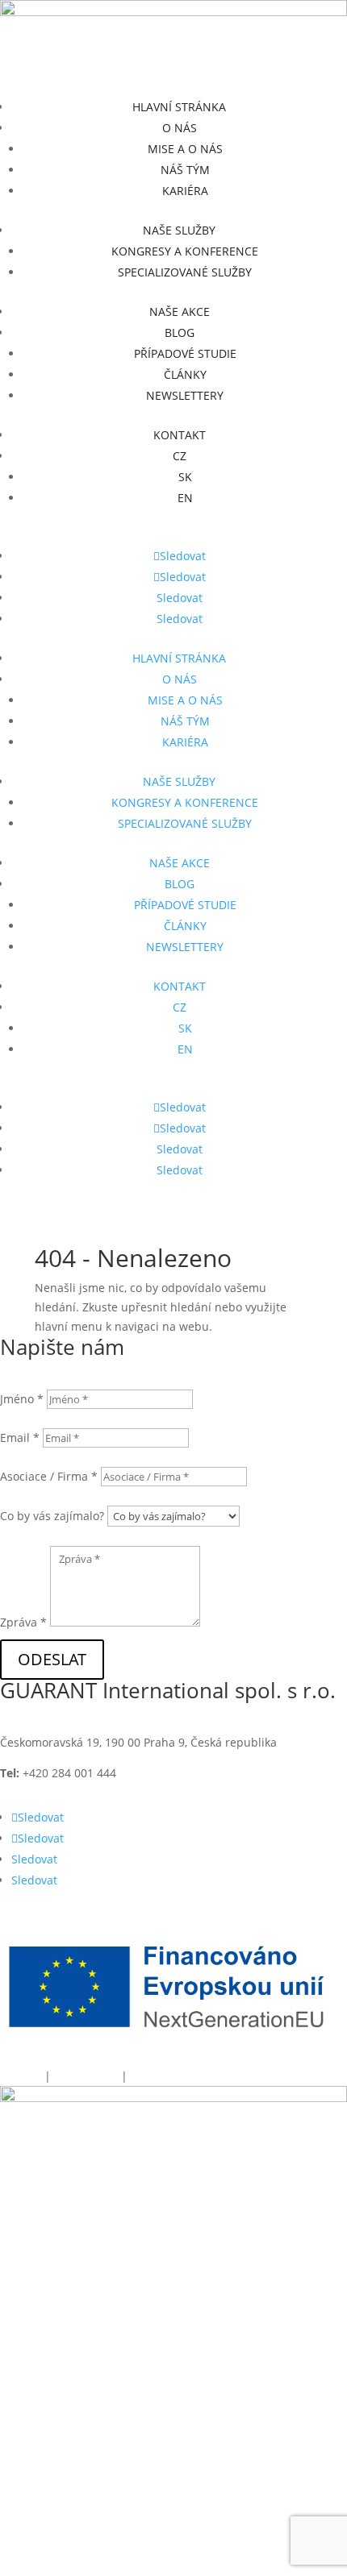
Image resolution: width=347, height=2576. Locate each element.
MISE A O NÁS (185, 149)
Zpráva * (23, 1622)
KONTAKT (180, 435)
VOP (140, 2076)
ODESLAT (52, 1659)
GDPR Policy (88, 2076)
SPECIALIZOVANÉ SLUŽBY (185, 272)
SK (185, 477)
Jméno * (22, 1399)
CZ (180, 456)
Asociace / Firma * (49, 1476)
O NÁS (180, 128)
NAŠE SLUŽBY (179, 230)
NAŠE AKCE (180, 312)
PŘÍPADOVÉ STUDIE (185, 353)
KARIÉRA (185, 191)
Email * (20, 1438)
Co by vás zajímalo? (52, 1516)
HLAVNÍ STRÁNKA (179, 107)
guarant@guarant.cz (226, 1773)
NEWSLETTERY (185, 395)
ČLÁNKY (185, 374)
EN (185, 498)
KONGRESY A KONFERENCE (185, 251)
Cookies (21, 2076)
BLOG (180, 332)
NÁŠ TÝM (185, 170)
